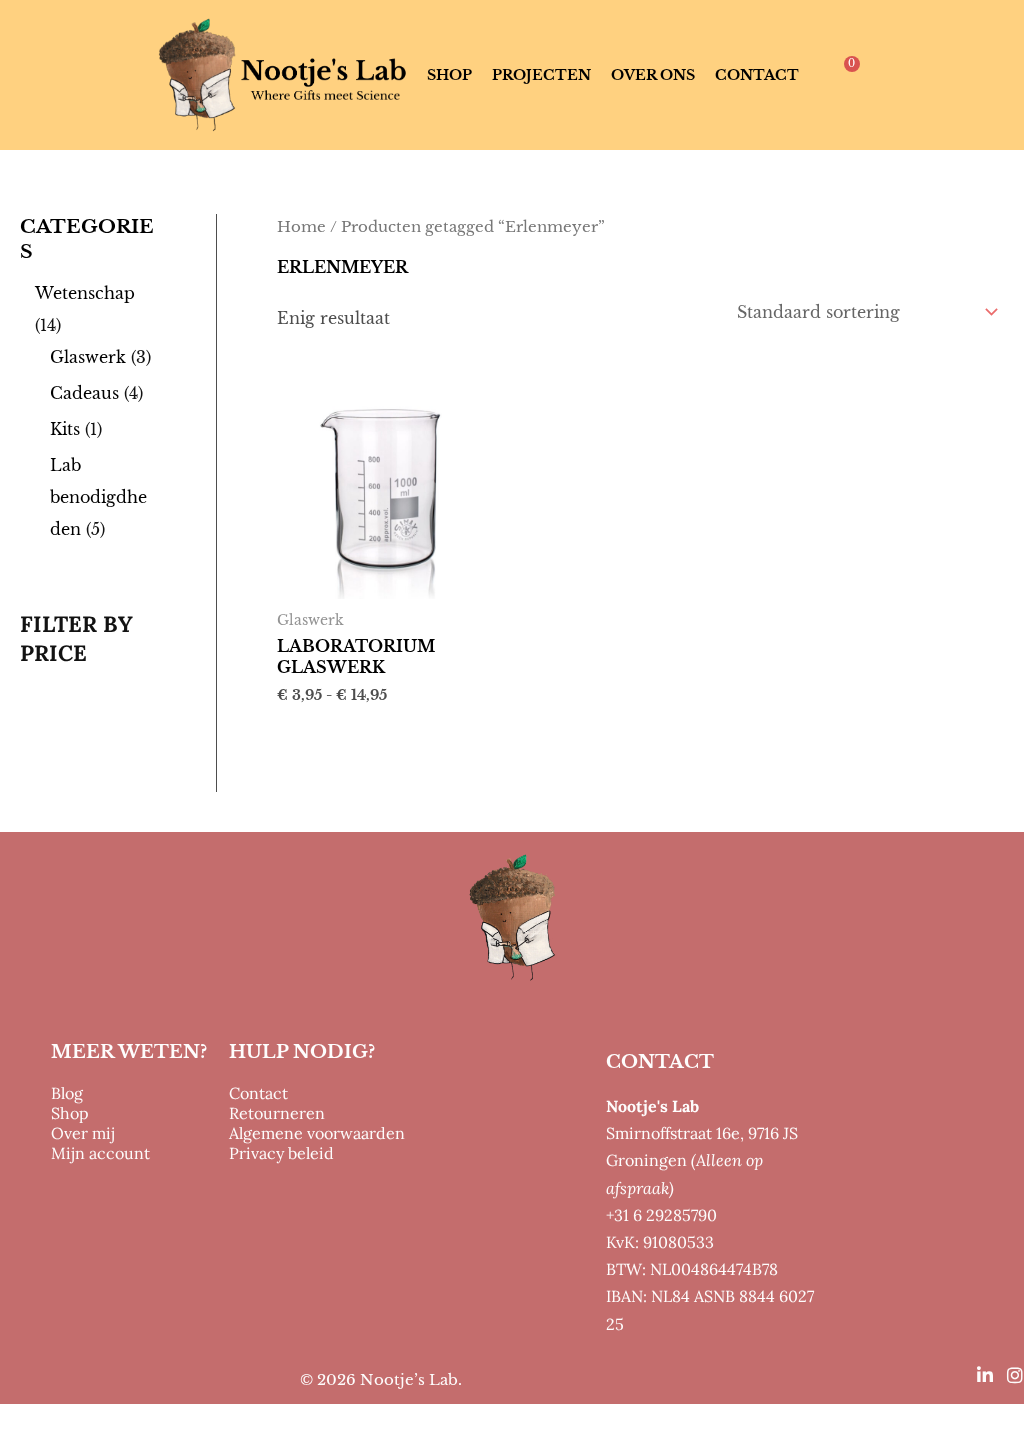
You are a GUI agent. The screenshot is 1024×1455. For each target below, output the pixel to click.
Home (301, 227)
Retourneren (277, 1113)
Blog (67, 1093)
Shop (449, 75)
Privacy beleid (281, 1153)
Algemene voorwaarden (317, 1133)
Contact (757, 75)
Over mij (83, 1133)
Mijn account (100, 1153)
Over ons (653, 75)
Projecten (541, 75)
